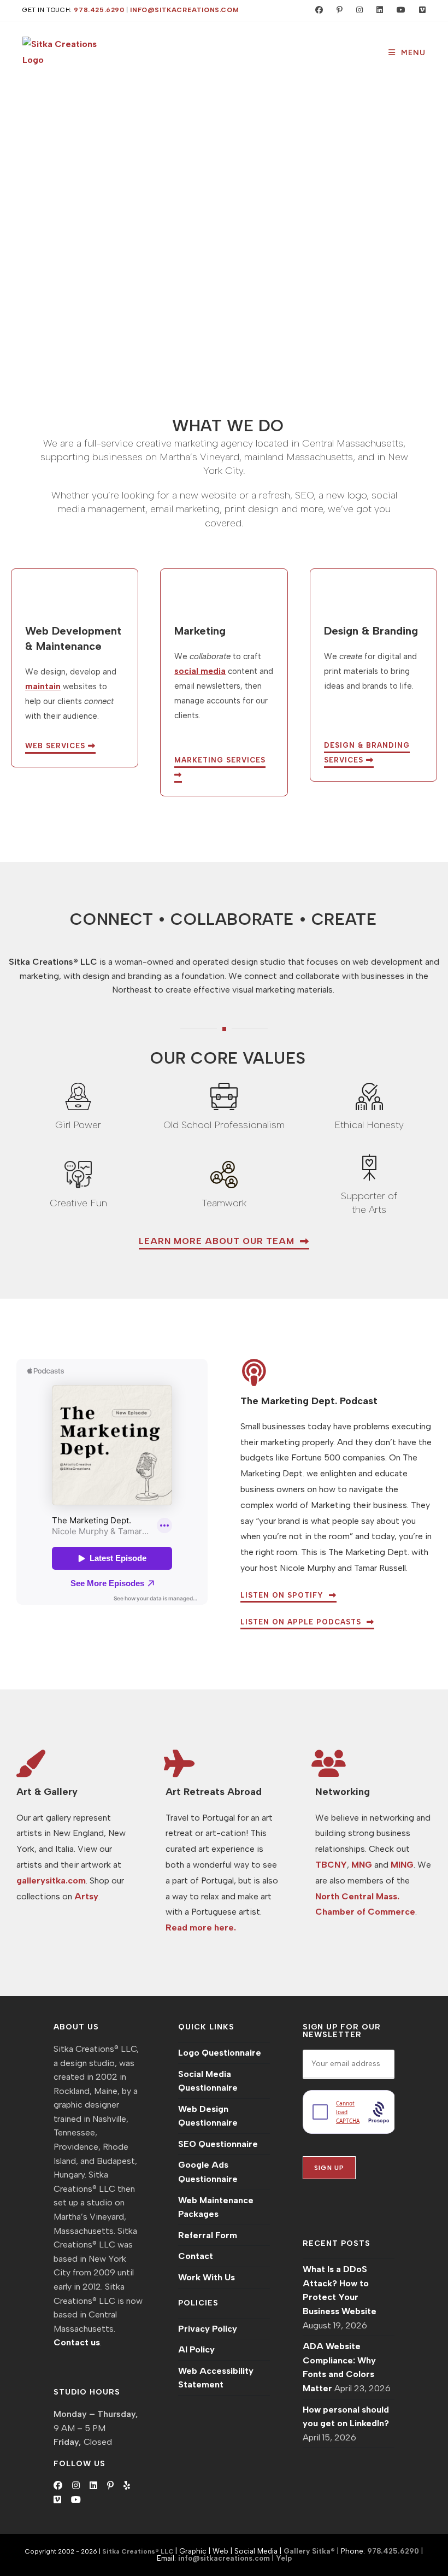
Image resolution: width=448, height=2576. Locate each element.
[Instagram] (76, 2486)
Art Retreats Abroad (214, 1792)
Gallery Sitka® (309, 2551)
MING (402, 1865)
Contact (196, 2256)
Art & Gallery (47, 1792)
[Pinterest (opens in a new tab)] (337, 10)
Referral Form (208, 2235)
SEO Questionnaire (218, 2144)
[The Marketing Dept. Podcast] (254, 1372)
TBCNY (331, 1865)
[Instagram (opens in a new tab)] (357, 10)
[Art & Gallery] (30, 1763)
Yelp (284, 2558)
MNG (362, 1865)
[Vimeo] (57, 2500)
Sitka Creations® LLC (139, 2551)
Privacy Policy (208, 2329)
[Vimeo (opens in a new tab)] (418, 10)
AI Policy (196, 2349)
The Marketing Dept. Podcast (309, 1401)
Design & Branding (371, 631)
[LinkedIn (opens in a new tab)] (377, 10)
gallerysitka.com (51, 1880)
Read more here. (201, 1927)
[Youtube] (76, 2500)
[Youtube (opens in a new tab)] (399, 10)
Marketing (200, 631)
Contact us (77, 2342)
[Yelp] (127, 2486)
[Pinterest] (110, 2486)
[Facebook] (58, 2486)
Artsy (86, 1896)
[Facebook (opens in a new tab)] (317, 10)
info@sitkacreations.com (184, 10)
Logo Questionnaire (220, 2053)
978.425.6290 (99, 10)
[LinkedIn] (93, 2486)
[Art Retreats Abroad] (179, 1763)
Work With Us (207, 2277)
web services (57, 746)
